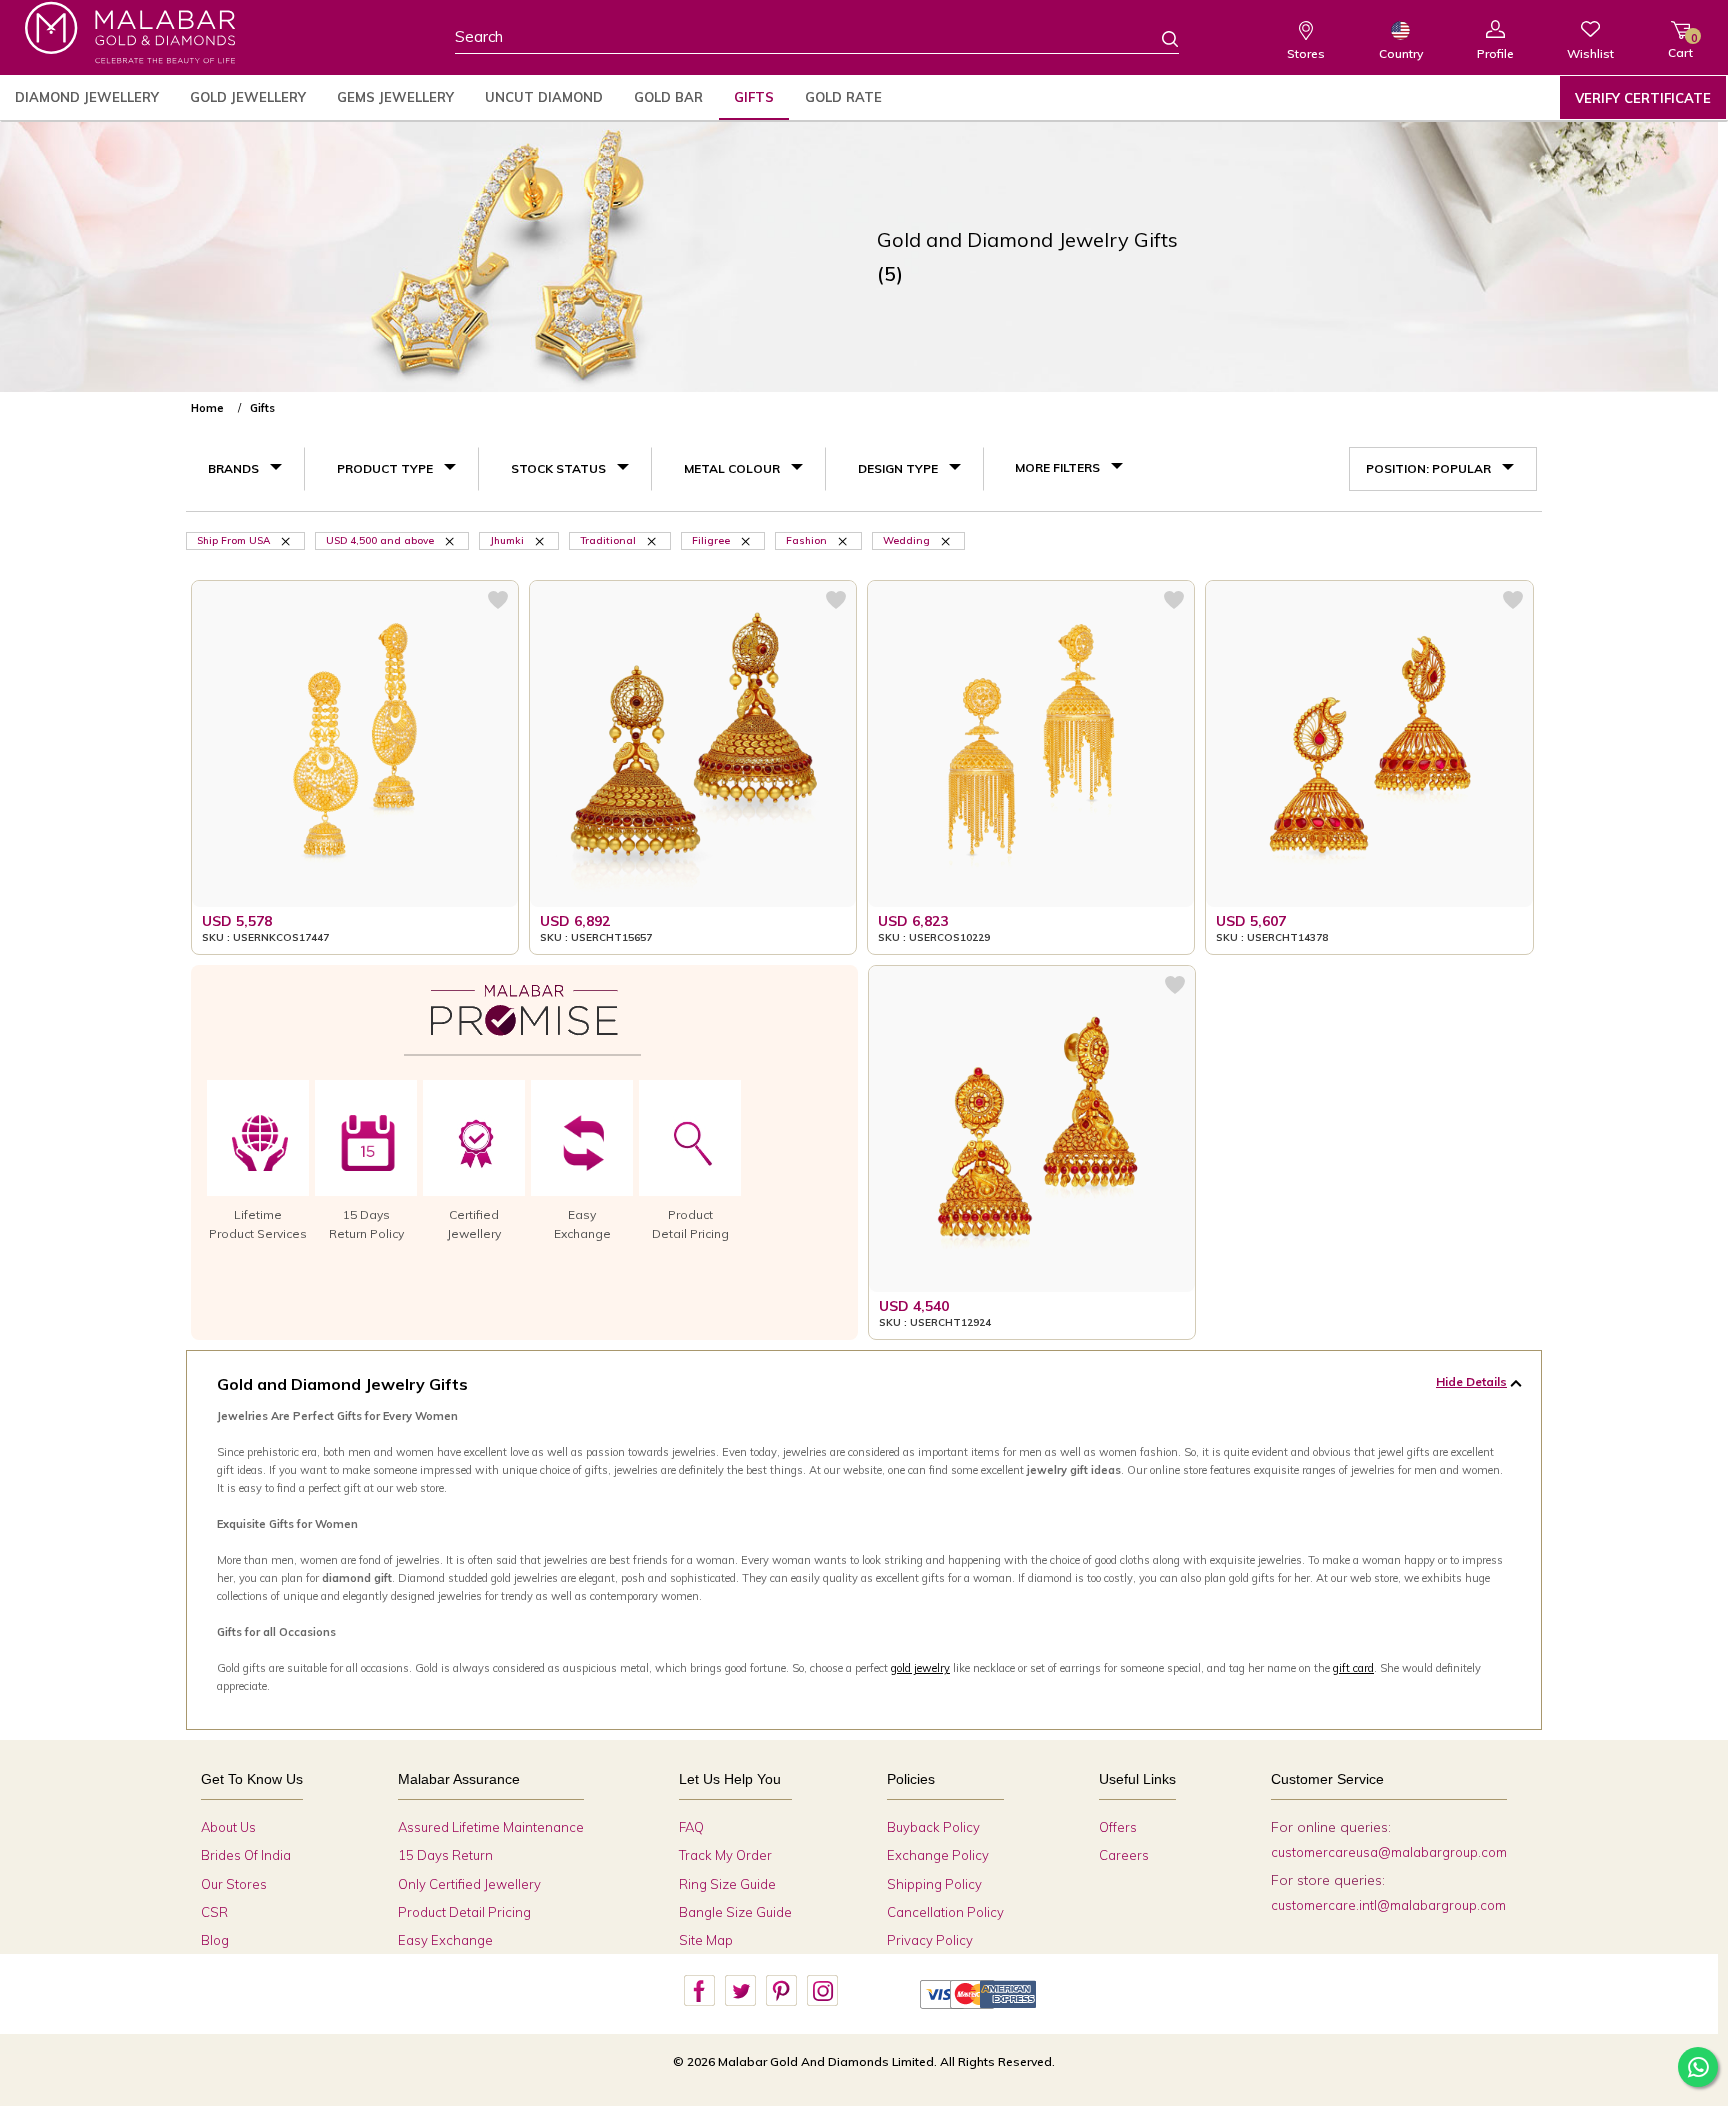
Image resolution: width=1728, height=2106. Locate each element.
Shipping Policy (934, 1884)
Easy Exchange (445, 1940)
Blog (215, 1940)
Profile (1495, 53)
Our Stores (234, 1884)
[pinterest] (781, 1991)
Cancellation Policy (945, 1912)
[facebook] (699, 1991)
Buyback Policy (933, 1827)
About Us (228, 1827)
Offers (1118, 1827)
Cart (1680, 45)
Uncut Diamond (544, 97)
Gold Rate (843, 97)
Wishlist (1590, 53)
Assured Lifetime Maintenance (491, 1827)
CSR (214, 1912)
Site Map (706, 1940)
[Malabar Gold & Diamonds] (130, 32)
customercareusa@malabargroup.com (1389, 1852)
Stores (1306, 53)
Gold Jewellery (248, 97)
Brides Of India (246, 1855)
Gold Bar (668, 97)
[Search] (1158, 38)
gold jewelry (920, 1668)
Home (207, 408)
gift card (1353, 1668)
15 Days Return (445, 1855)
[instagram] (822, 1991)
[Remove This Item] (287, 540)
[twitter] (740, 1991)
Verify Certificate (1643, 98)
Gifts (754, 97)
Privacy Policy (930, 1940)
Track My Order (725, 1855)
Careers (1124, 1855)
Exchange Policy (938, 1855)
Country (1401, 53)
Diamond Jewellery (87, 97)
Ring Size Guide (727, 1884)
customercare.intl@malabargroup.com (1388, 1905)
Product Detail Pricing (464, 1912)
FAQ (691, 1827)
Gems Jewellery (395, 97)
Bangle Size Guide (735, 1912)
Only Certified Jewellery (469, 1884)
